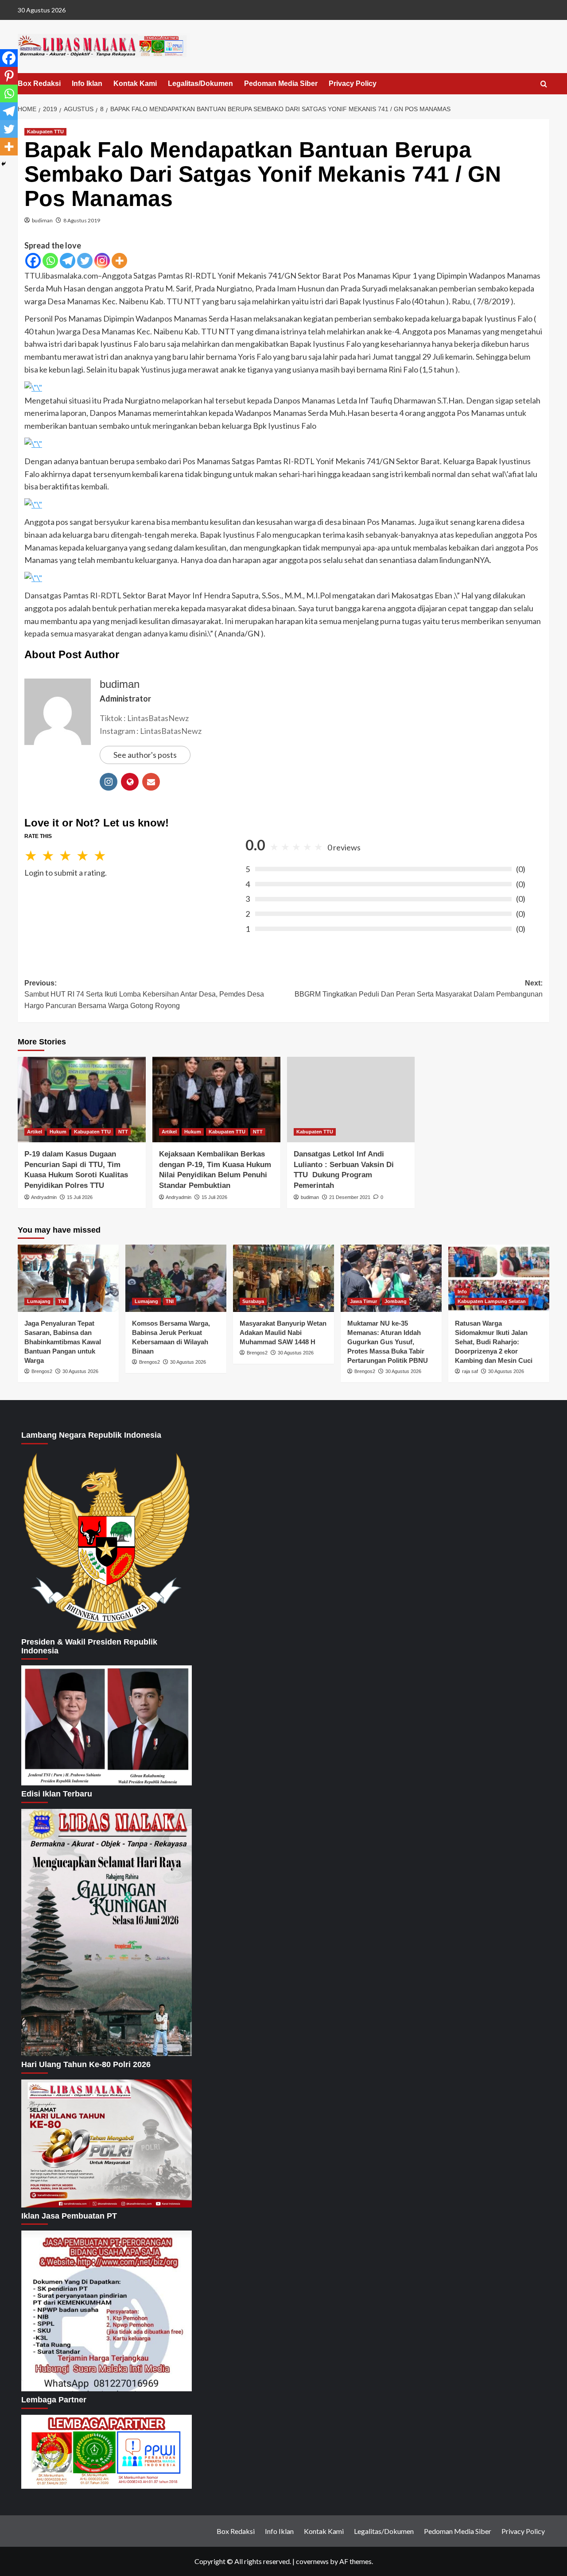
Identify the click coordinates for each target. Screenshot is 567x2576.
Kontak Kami (135, 83)
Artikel (35, 1132)
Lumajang (39, 1301)
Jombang (396, 1301)
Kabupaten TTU (45, 132)
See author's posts (145, 755)
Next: (419, 989)
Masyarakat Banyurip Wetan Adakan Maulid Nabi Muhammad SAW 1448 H (283, 1333)
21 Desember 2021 (350, 1197)
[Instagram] (102, 261)
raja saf (470, 1371)
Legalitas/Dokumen (200, 83)
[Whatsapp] (50, 261)
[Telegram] (68, 261)
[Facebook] (33, 261)
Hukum (58, 1132)
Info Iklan (87, 83)
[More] (119, 261)
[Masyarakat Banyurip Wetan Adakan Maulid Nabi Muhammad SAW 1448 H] (283, 1278)
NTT (123, 1132)
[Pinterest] (9, 76)
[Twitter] (85, 261)
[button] (544, 84)
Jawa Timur (363, 1301)
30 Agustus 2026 (80, 1371)
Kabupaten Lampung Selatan (492, 1301)
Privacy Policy (353, 83)
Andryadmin (44, 1197)
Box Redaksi (39, 83)
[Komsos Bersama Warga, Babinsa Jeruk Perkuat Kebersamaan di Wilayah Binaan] (176, 1278)
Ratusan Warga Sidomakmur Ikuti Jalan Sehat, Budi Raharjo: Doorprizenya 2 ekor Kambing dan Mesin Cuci (494, 1342)
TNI (62, 1301)
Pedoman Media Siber (281, 83)
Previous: (144, 994)
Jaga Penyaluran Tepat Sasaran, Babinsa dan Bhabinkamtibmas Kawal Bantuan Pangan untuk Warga (63, 1342)
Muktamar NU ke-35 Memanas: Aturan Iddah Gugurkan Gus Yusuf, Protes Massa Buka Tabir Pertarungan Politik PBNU (388, 1342)
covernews (312, 2561)
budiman (42, 220)
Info (462, 1292)
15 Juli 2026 (80, 1197)
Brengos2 (42, 1371)
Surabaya (253, 1301)
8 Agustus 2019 (82, 220)
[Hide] (4, 164)
